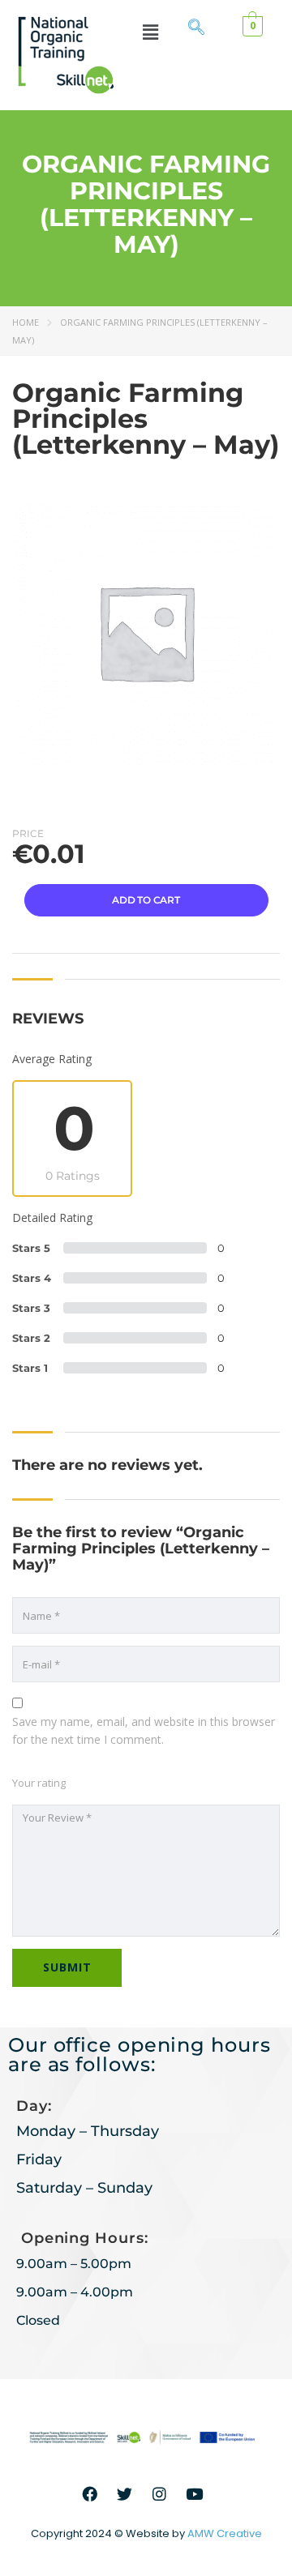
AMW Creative (225, 2533)
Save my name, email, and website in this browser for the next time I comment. (144, 1730)
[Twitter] (125, 2493)
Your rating (39, 1783)
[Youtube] (195, 2493)
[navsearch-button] (196, 28)
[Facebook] (90, 2493)
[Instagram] (160, 2493)
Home (26, 322)
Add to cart (146, 900)
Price (28, 833)
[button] (150, 32)
